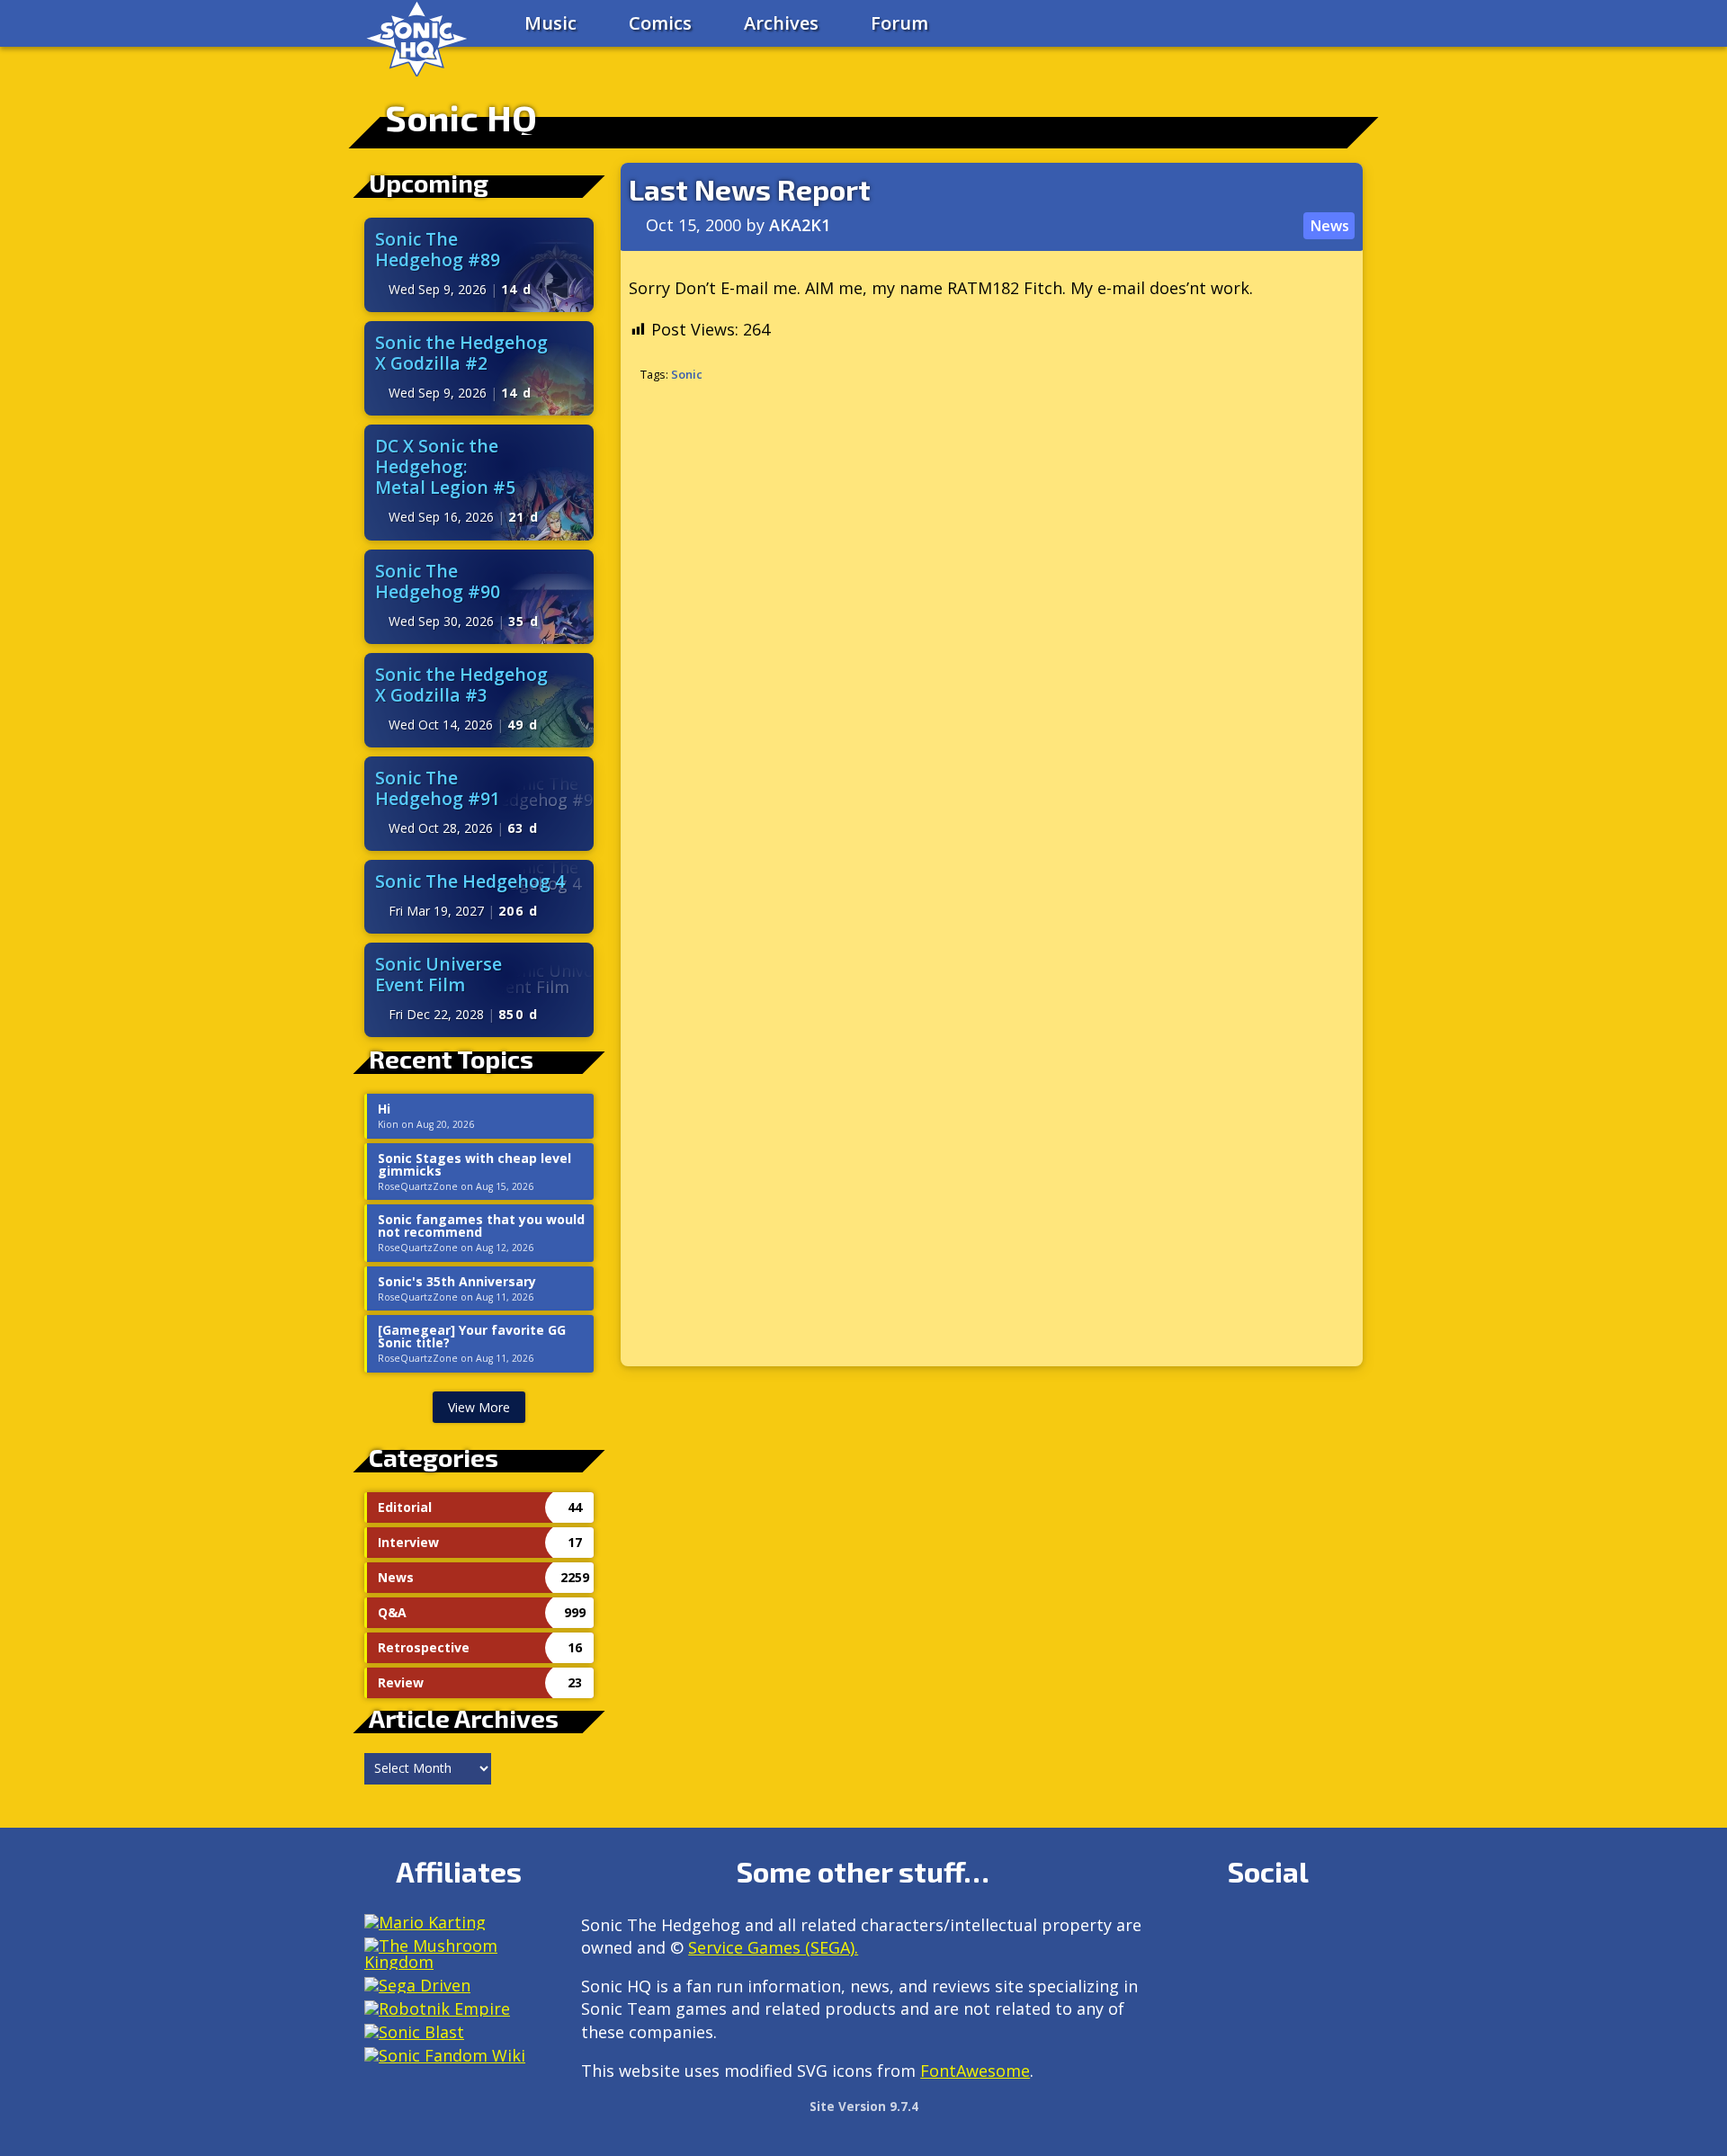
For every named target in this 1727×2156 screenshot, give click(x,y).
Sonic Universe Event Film (438, 974)
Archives (781, 23)
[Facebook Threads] (1229, 1977)
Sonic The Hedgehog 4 (470, 881)
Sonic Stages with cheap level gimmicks (474, 1165)
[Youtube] (1190, 1977)
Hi (384, 1109)
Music (550, 23)
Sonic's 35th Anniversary (457, 1282)
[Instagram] (1229, 1932)
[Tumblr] (1306, 1932)
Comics (660, 23)
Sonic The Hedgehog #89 (438, 249)
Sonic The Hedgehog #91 (438, 788)
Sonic (687, 374)
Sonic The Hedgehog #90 (438, 581)
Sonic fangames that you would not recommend (481, 1226)
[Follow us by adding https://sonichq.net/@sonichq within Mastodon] (1190, 1932)
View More (479, 1407)
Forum (899, 23)
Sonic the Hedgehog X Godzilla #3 (461, 684)
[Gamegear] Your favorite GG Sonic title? (472, 1337)
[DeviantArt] (1345, 1932)
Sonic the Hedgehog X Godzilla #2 (461, 353)
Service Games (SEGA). (773, 1947)
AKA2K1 (800, 225)
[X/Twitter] (1268, 1932)
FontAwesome (975, 2071)
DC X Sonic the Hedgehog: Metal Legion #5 (445, 466)
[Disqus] (992, 637)
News (1329, 226)
